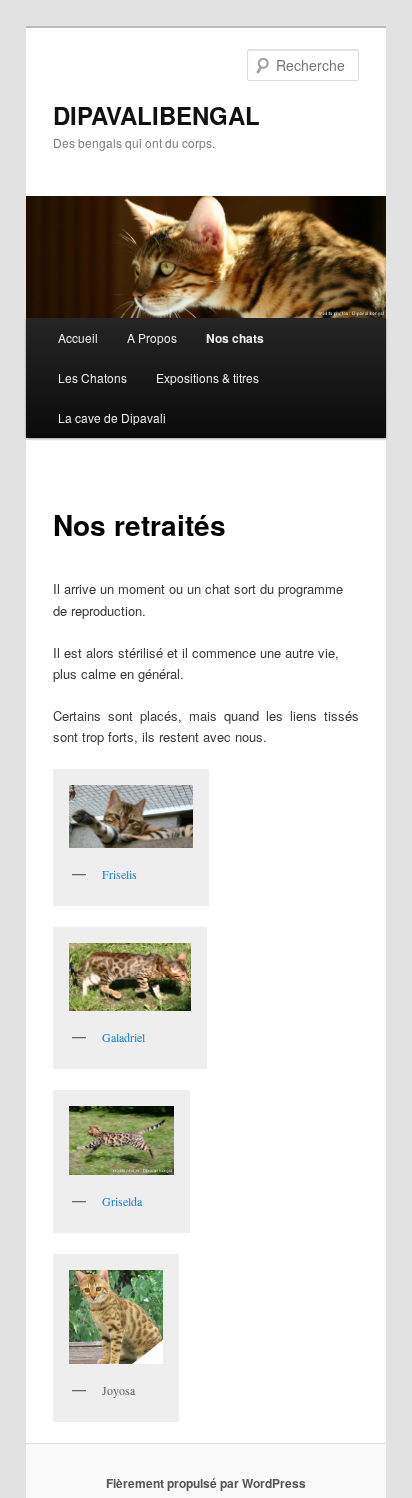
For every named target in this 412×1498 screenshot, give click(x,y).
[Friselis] (131, 817)
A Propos (152, 337)
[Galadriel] (130, 977)
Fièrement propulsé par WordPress (206, 1483)
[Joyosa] (116, 1317)
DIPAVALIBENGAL (156, 115)
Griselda (122, 1201)
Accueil (78, 337)
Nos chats (235, 338)
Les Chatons (92, 377)
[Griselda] (121, 1140)
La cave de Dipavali (112, 417)
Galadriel (123, 1037)
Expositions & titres (207, 377)
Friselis (119, 874)
